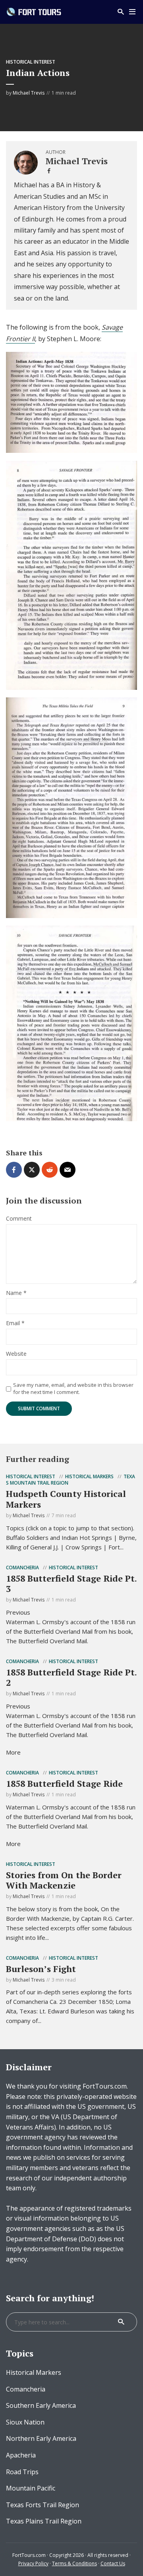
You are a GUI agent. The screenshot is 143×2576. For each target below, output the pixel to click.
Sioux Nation (25, 2422)
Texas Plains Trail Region (44, 2521)
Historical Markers (89, 1476)
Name (16, 1293)
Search (121, 2322)
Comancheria (22, 1568)
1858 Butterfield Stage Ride (64, 1783)
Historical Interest (31, 62)
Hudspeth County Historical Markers (66, 1499)
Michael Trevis (29, 93)
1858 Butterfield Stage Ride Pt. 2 (71, 1677)
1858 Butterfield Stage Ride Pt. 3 (71, 1583)
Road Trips (22, 2472)
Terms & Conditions (74, 2563)
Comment (19, 1219)
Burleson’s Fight (41, 1969)
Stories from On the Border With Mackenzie (64, 1880)
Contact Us (113, 2563)
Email (15, 1323)
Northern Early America (41, 2438)
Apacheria (21, 2455)
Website (16, 1354)
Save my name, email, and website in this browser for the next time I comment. (73, 1388)
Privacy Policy (33, 2563)
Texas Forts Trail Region (43, 2505)
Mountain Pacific (31, 2488)
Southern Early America (41, 2405)
